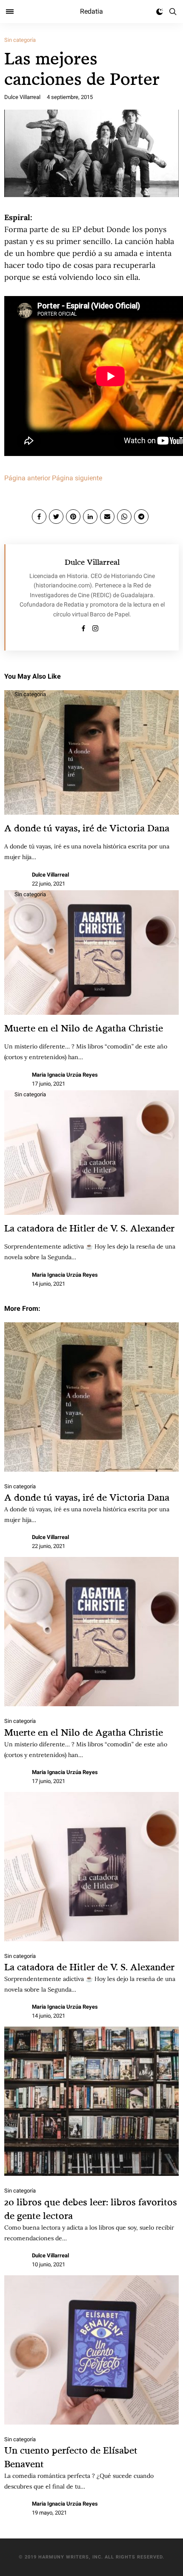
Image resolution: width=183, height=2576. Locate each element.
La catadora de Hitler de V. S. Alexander (89, 1228)
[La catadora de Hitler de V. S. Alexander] (91, 1867)
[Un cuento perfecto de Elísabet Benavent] (91, 2350)
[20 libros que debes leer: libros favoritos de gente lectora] (91, 2101)
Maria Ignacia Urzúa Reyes (65, 1075)
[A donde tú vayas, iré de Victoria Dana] (91, 1397)
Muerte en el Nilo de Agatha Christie (84, 1028)
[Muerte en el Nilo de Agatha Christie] (91, 1632)
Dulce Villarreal (22, 97)
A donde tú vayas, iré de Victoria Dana (87, 828)
